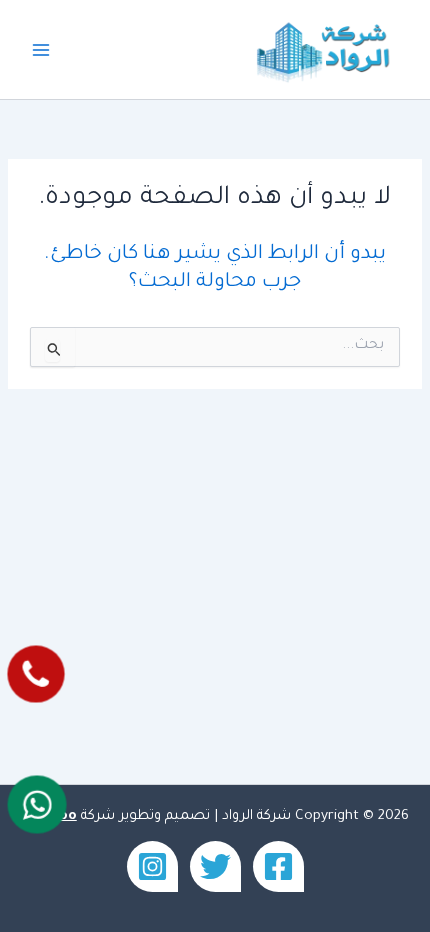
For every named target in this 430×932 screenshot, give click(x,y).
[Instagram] (152, 866)
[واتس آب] (37, 804)
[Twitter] (215, 866)
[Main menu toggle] (41, 50)
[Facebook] (278, 866)
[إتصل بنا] (36, 674)
